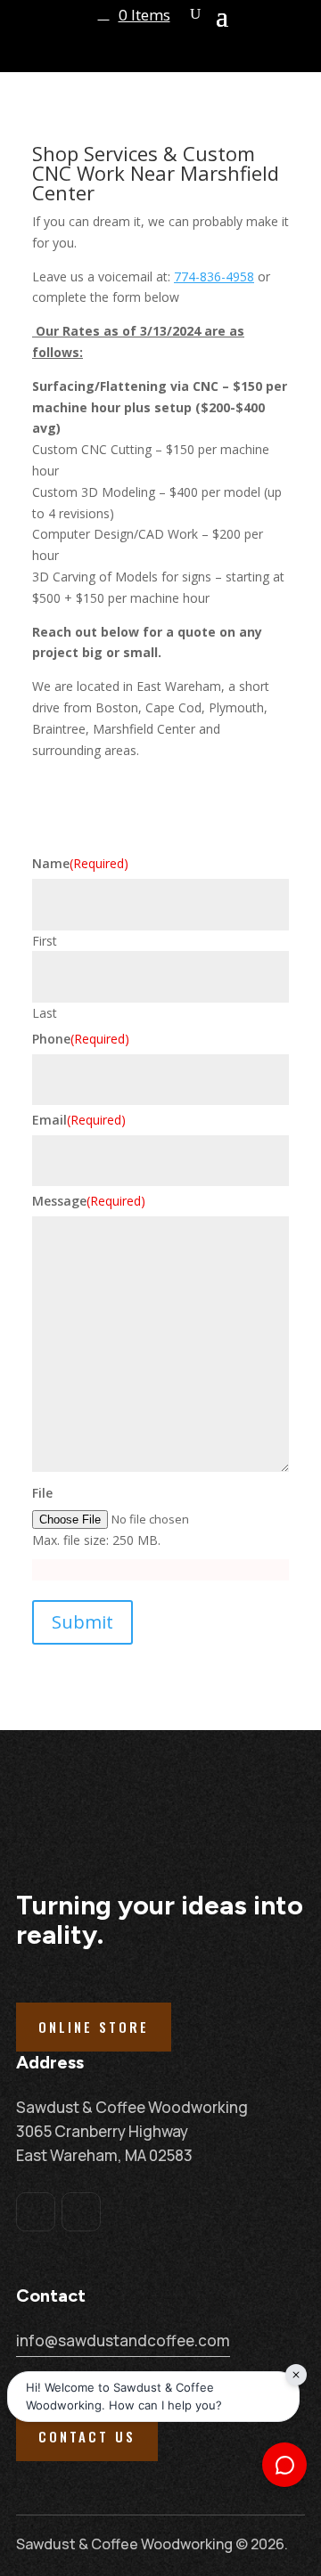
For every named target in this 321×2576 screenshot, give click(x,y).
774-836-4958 (214, 276)
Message (89, 1201)
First (45, 941)
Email (79, 1120)
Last (45, 1013)
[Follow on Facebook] (36, 2212)
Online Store (94, 2027)
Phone (81, 1039)
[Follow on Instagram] (81, 2212)
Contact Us (87, 2436)
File (42, 1493)
